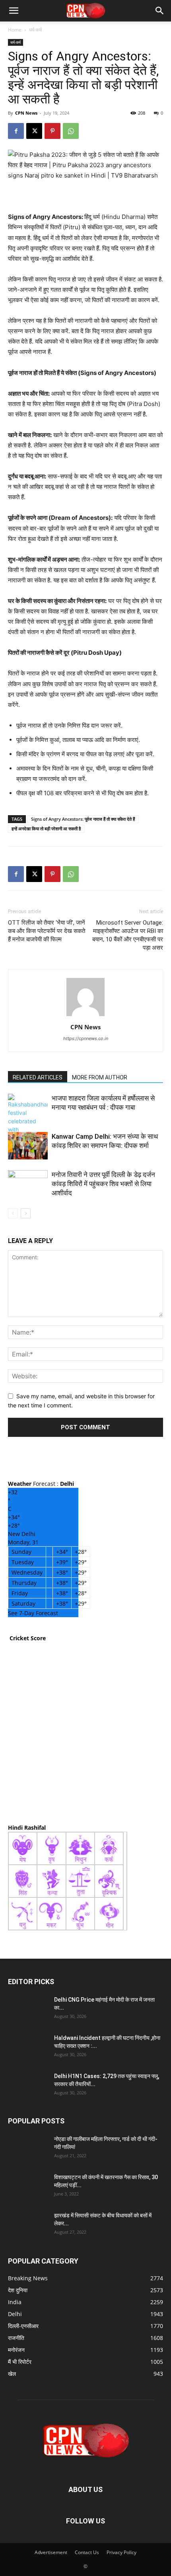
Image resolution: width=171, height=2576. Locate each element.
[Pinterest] (52, 131)
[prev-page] (13, 1213)
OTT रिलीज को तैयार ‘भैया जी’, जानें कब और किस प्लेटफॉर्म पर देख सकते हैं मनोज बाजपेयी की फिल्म (47, 931)
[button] (14, 11)
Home (15, 30)
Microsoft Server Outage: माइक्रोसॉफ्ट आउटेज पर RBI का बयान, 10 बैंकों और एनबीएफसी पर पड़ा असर (128, 935)
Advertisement (51, 2552)
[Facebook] (16, 131)
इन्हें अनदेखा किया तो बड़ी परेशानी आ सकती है (46, 828)
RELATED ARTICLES (38, 1077)
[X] (34, 131)
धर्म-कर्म (35, 30)
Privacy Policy (121, 2552)
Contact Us (87, 2552)
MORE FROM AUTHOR (100, 1077)
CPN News (26, 113)
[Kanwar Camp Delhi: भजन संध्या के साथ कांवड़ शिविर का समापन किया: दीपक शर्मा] (28, 1146)
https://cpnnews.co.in (86, 1038)
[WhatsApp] (71, 131)
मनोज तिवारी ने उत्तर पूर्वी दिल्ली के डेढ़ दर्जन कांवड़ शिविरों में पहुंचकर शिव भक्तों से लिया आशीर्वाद (103, 1184)
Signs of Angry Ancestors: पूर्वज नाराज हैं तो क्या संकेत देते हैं (83, 819)
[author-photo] (85, 1016)
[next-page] (26, 1213)
